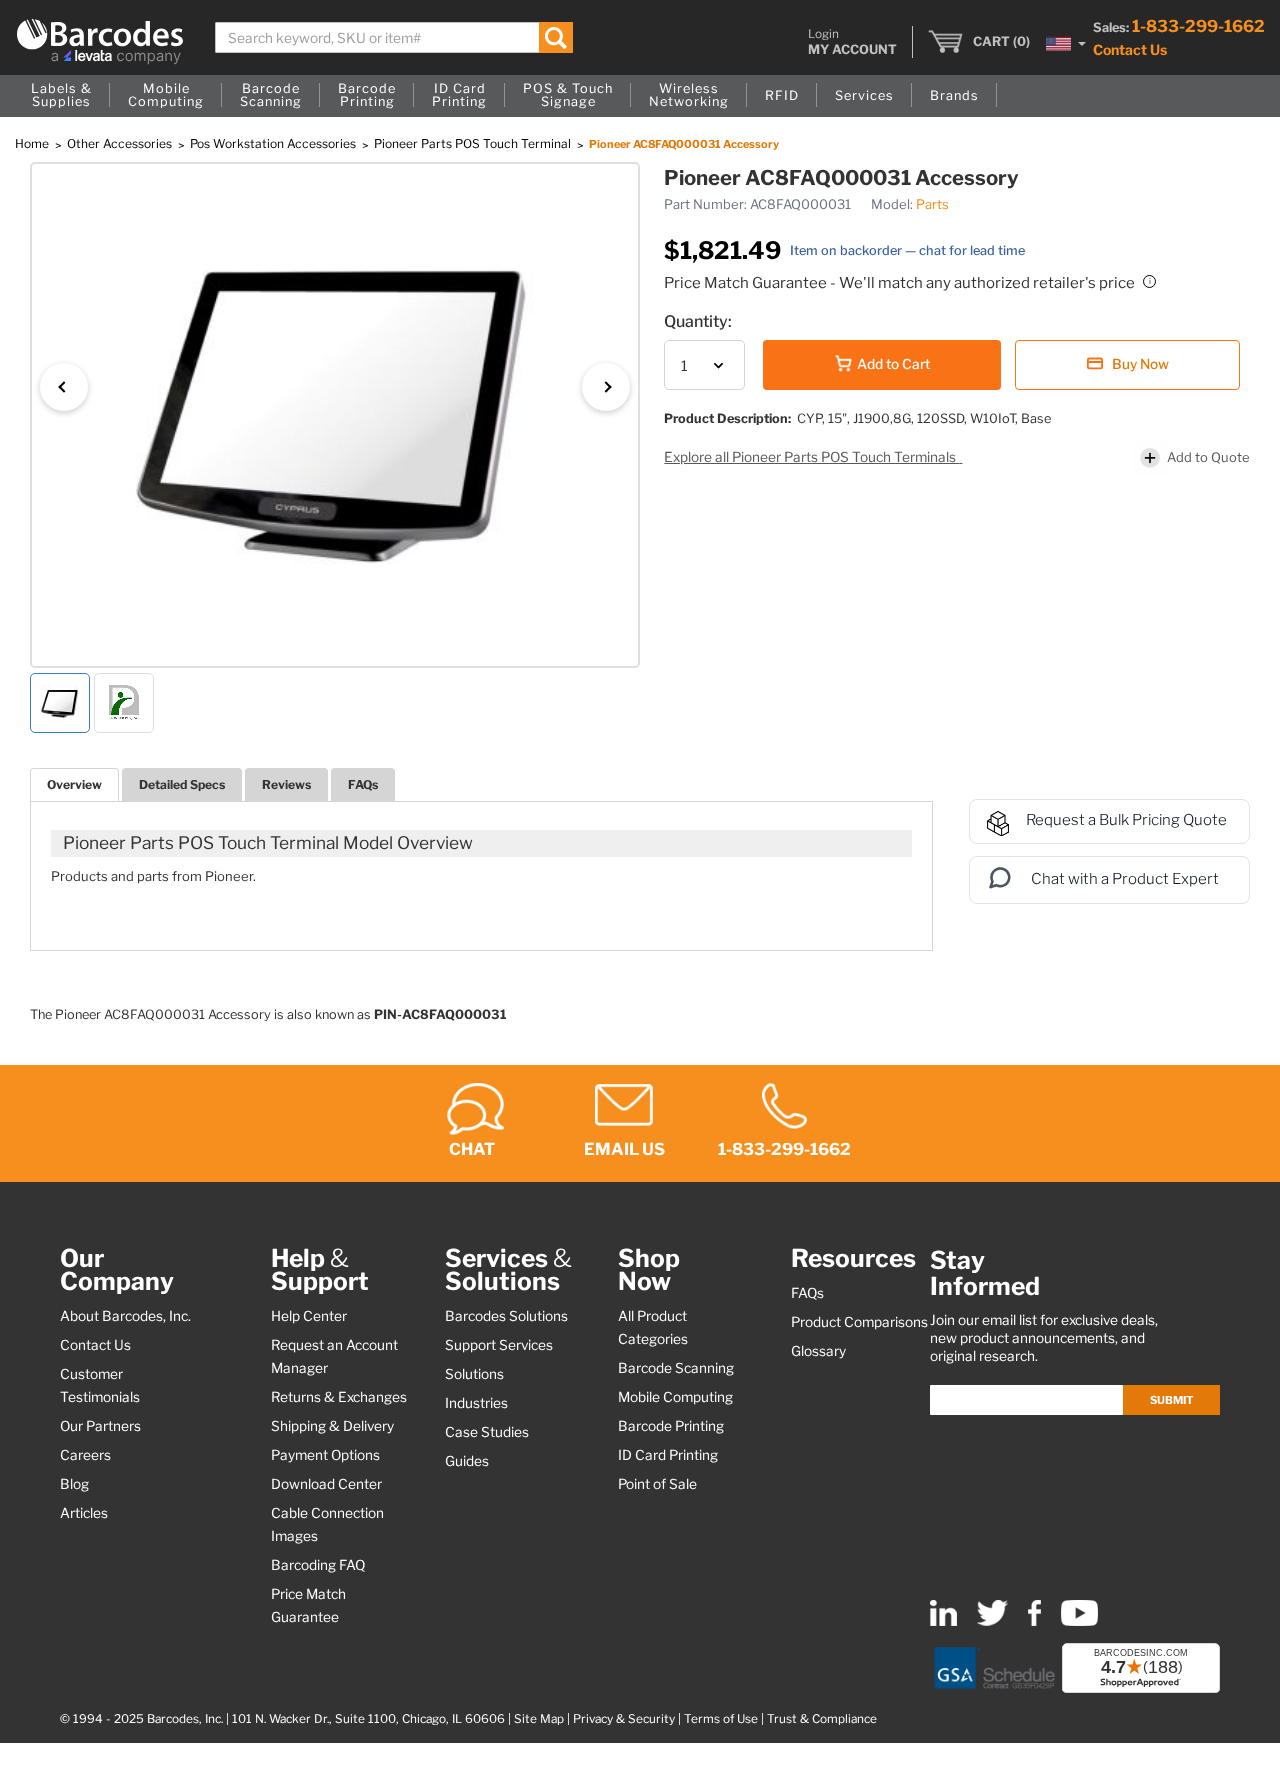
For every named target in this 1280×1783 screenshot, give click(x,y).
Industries (476, 1403)
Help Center (309, 1316)
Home (33, 143)
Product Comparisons (859, 1322)
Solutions (474, 1374)
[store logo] (100, 41)
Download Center (326, 1484)
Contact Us (1130, 49)
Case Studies (487, 1432)
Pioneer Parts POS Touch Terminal (474, 143)
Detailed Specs (182, 784)
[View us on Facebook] (1034, 1621)
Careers (85, 1455)
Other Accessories (121, 143)
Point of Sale (657, 1484)
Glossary (818, 1351)
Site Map (539, 1719)
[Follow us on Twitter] (992, 1621)
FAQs (363, 784)
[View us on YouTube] (1079, 1621)
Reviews (286, 784)
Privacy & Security (624, 1719)
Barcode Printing (671, 1426)
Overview (74, 784)
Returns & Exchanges (339, 1397)
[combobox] (394, 37)
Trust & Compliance (822, 1719)
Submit (1171, 1400)
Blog (74, 1484)
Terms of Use (721, 1719)
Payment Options (325, 1455)
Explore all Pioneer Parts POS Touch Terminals (811, 457)
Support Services (499, 1345)
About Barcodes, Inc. (125, 1316)
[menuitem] (61, 96)
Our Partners (100, 1426)
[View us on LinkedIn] (943, 1621)
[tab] (74, 784)
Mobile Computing (675, 1397)
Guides (467, 1461)
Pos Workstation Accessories (274, 143)
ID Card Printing (668, 1455)
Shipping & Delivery (332, 1426)
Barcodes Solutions (506, 1316)
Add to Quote (1208, 457)
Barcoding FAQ (318, 1565)
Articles (84, 1513)
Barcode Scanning (676, 1368)
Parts (932, 204)
